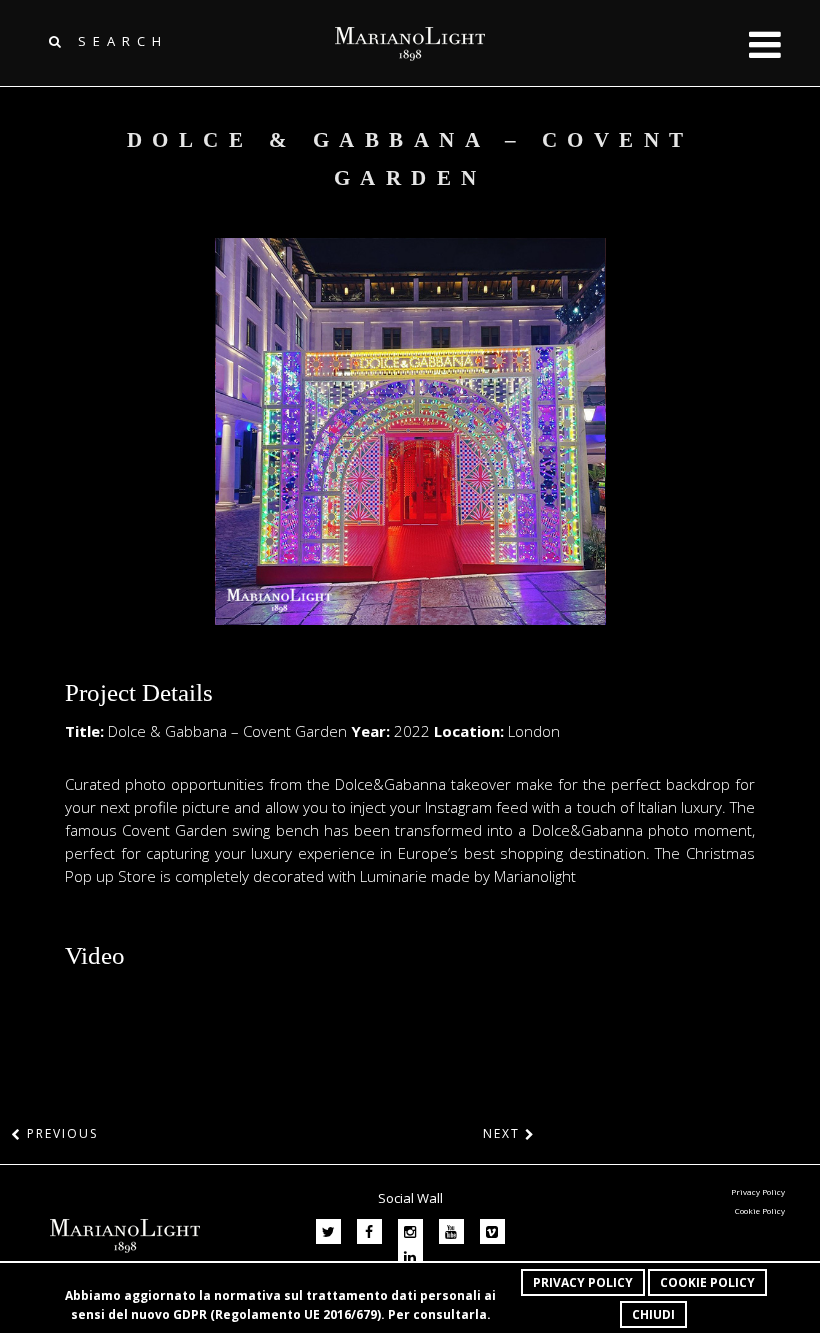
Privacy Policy (583, 1282)
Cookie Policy (707, 1282)
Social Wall (410, 1198)
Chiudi (653, 1314)
